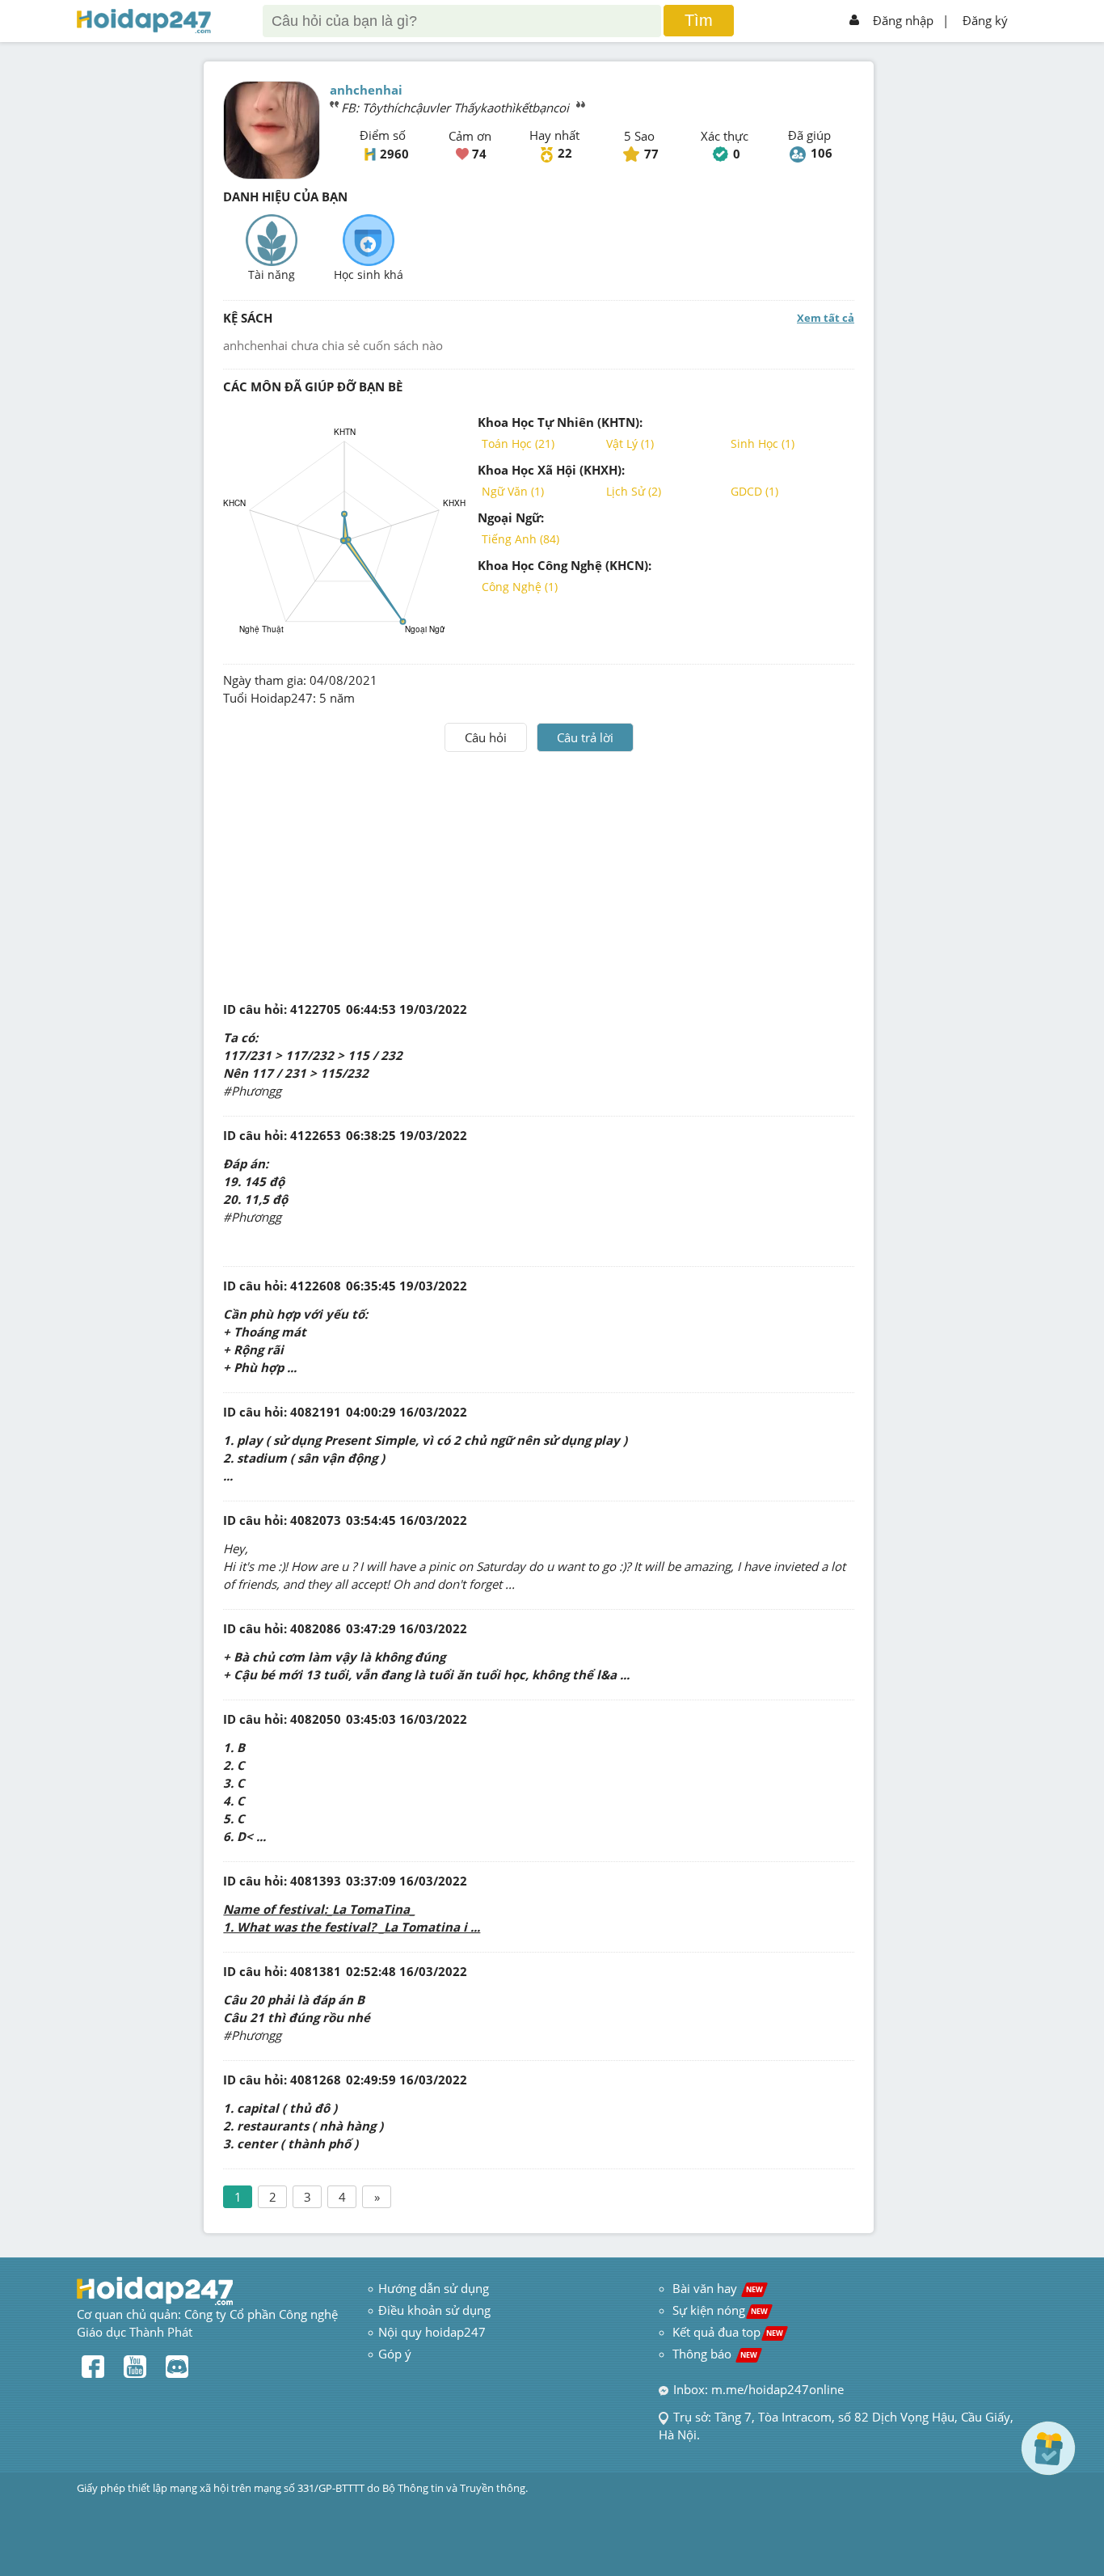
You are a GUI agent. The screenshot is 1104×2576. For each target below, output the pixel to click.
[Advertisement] (539, 873)
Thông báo (715, 2354)
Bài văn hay (716, 2288)
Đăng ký (985, 20)
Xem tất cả (826, 318)
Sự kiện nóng (720, 2310)
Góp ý (395, 2354)
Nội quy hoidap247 (432, 2332)
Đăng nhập (903, 20)
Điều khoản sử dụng (434, 2310)
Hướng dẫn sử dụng (434, 2288)
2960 (394, 154)
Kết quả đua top (728, 2332)
